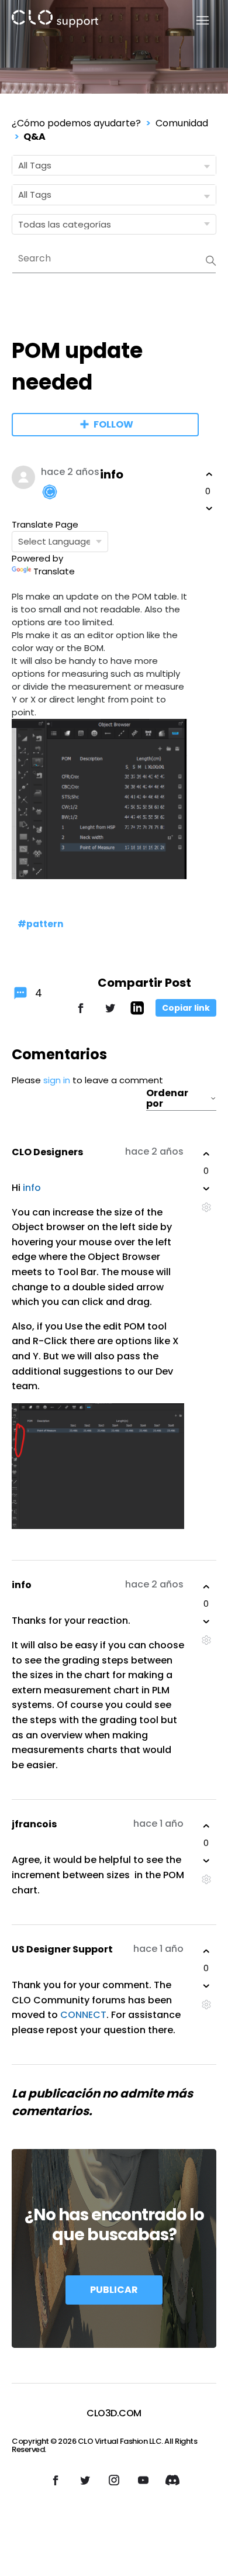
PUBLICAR (114, 2290)
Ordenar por (167, 1098)
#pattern (40, 924)
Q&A (34, 137)
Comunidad (182, 123)
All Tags (35, 165)
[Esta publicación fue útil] (209, 474)
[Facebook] (81, 1013)
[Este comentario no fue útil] (206, 1189)
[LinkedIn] (137, 1012)
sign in (57, 1080)
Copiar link (186, 1008)
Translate (54, 571)
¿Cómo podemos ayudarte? (76, 123)
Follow (113, 424)
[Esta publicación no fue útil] (209, 508)
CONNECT (83, 2015)
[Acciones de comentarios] (206, 1208)
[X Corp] (110, 1013)
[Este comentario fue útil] (206, 1154)
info (112, 474)
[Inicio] (55, 21)
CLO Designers (47, 1152)
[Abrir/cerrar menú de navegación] (196, 21)
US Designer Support (62, 1949)
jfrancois (34, 1824)
